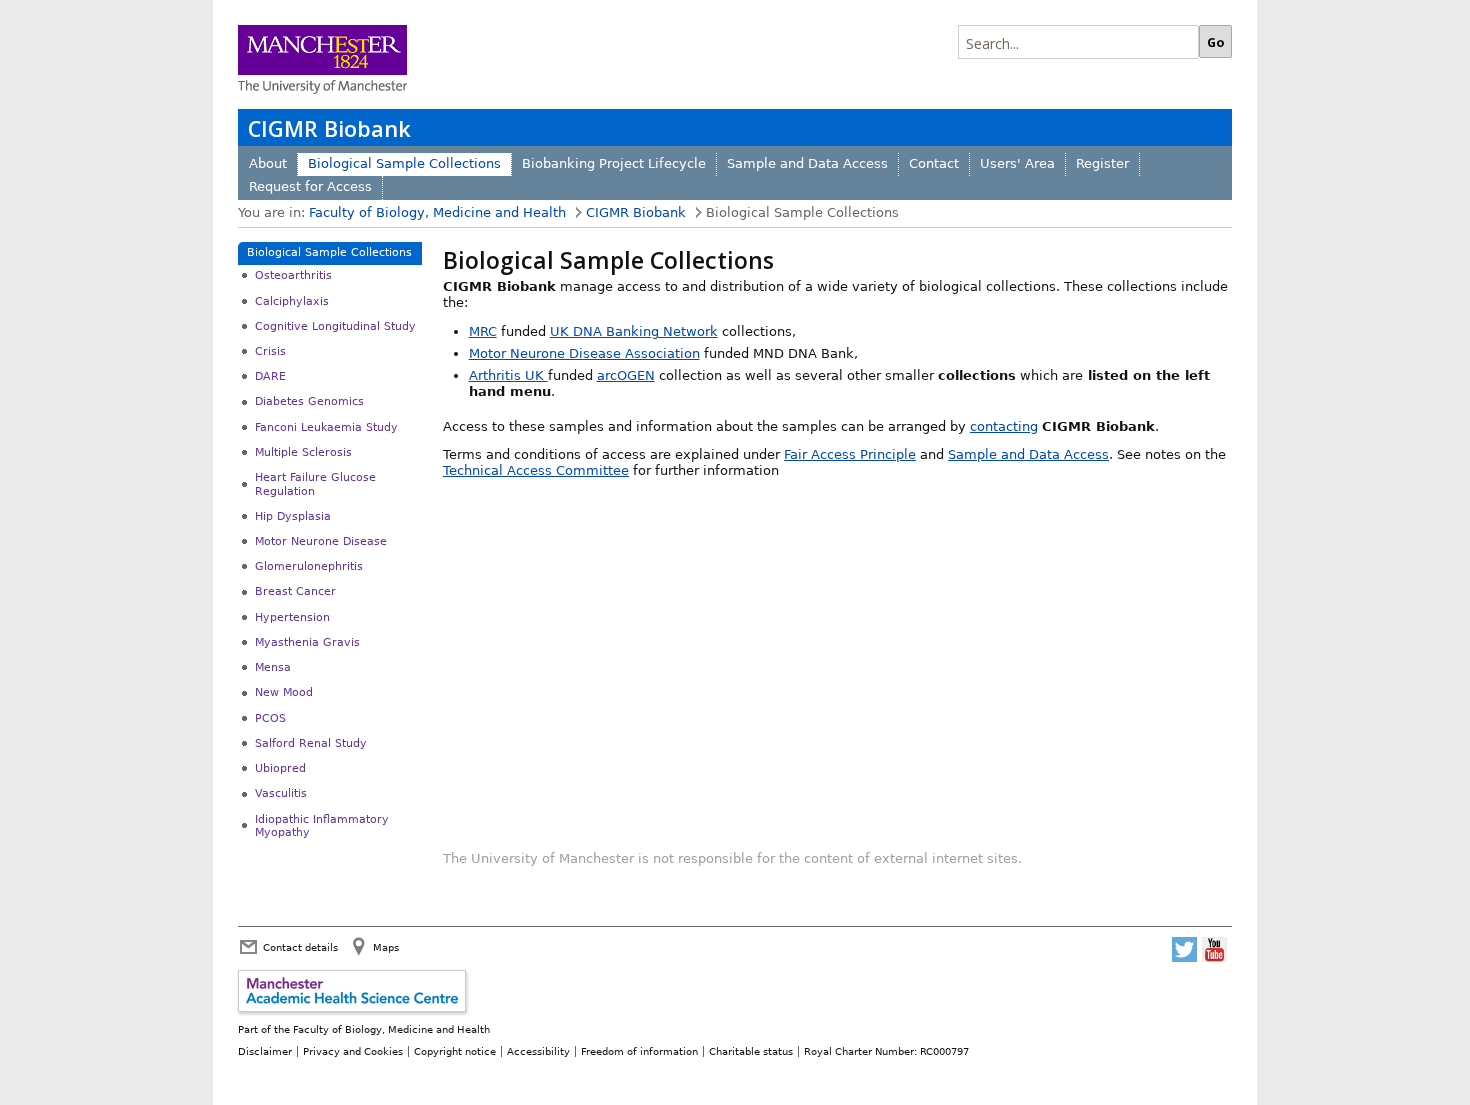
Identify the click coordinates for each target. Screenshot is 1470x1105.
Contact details (300, 947)
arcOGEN (626, 375)
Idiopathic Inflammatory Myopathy (322, 826)
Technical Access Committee (536, 470)
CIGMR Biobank (329, 128)
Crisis (270, 351)
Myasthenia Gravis (307, 642)
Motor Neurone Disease (321, 541)
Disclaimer (265, 1051)
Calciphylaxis (292, 301)
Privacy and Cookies (353, 1051)
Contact (934, 163)
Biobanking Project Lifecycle (614, 163)
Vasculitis (281, 793)
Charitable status (751, 1051)
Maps (386, 947)
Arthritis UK (508, 375)
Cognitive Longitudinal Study (335, 326)
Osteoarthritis (293, 275)
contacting (1004, 426)
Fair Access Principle (850, 454)
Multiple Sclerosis (303, 452)
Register (1102, 163)
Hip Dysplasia (293, 516)
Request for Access (310, 186)
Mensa (273, 667)
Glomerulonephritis (309, 566)
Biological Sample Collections (404, 163)
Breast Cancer (295, 591)
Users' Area (1017, 163)
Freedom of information (639, 1051)
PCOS (270, 718)
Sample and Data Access (807, 163)
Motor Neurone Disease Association (584, 353)
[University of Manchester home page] (322, 61)
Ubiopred (280, 768)
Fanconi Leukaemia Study (326, 427)
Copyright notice (455, 1051)
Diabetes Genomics (309, 401)
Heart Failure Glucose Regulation (315, 484)
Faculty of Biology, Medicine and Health (437, 212)
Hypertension (292, 617)
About (268, 163)
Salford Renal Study (311, 743)
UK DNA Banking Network (634, 331)
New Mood (284, 692)
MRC (483, 331)
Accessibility (538, 1051)
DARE (270, 376)
